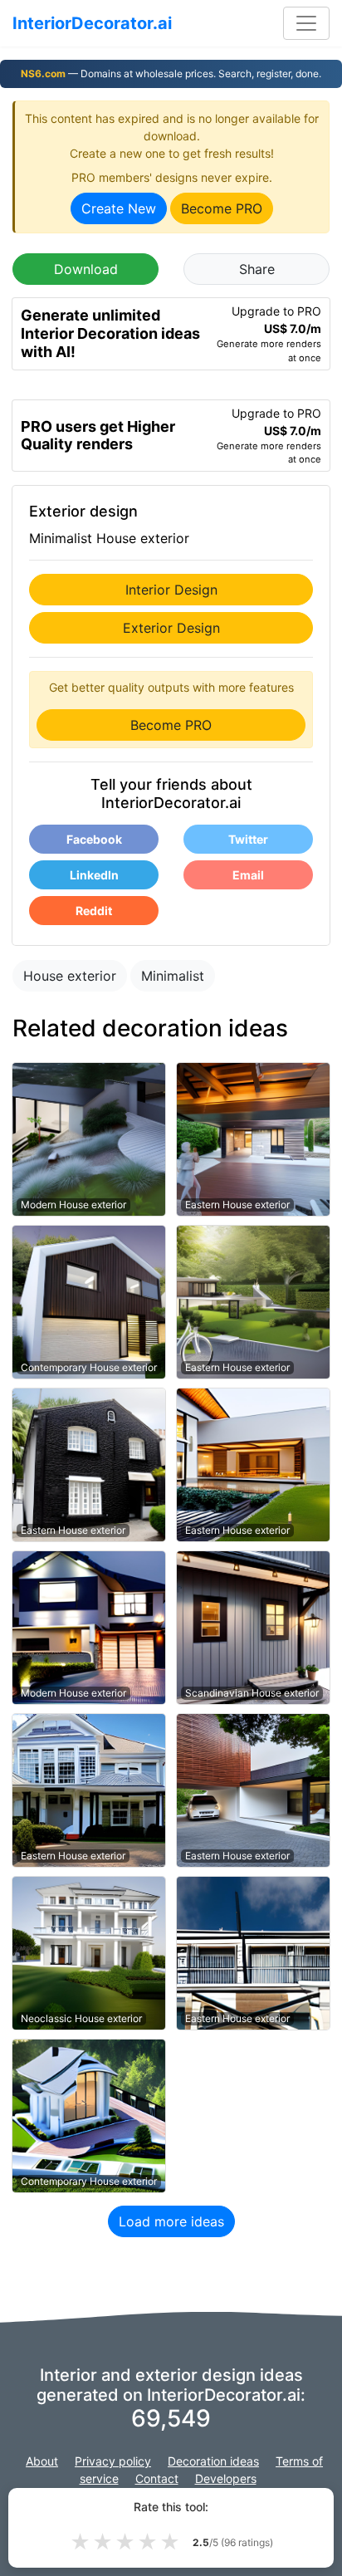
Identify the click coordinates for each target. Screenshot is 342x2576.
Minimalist (173, 976)
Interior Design (171, 590)
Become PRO (222, 208)
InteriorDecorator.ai (92, 23)
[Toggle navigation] (306, 23)
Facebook (94, 839)
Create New (119, 208)
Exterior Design (171, 628)
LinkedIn (94, 875)
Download (86, 269)
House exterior (70, 976)
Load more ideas (171, 2221)
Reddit (94, 911)
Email (248, 875)
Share (257, 269)
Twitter (248, 839)
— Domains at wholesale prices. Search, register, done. (171, 73)
